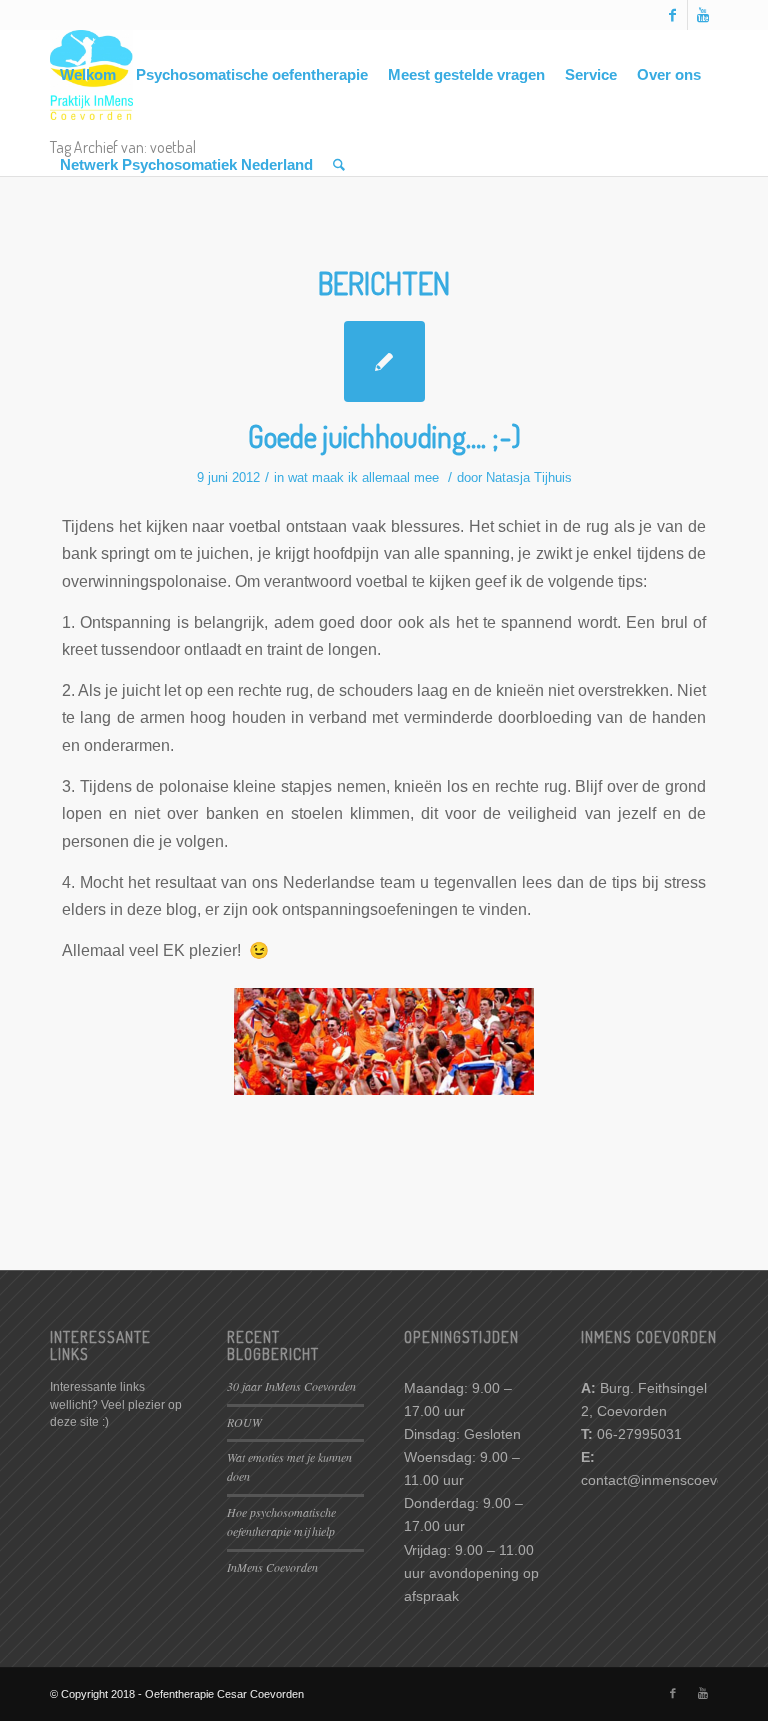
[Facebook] (672, 15)
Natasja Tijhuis (529, 477)
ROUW (244, 1422)
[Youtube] (703, 15)
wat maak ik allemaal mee (363, 477)
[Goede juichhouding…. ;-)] (384, 361)
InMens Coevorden (272, 1567)
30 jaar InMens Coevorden (291, 1386)
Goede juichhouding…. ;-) (384, 436)
